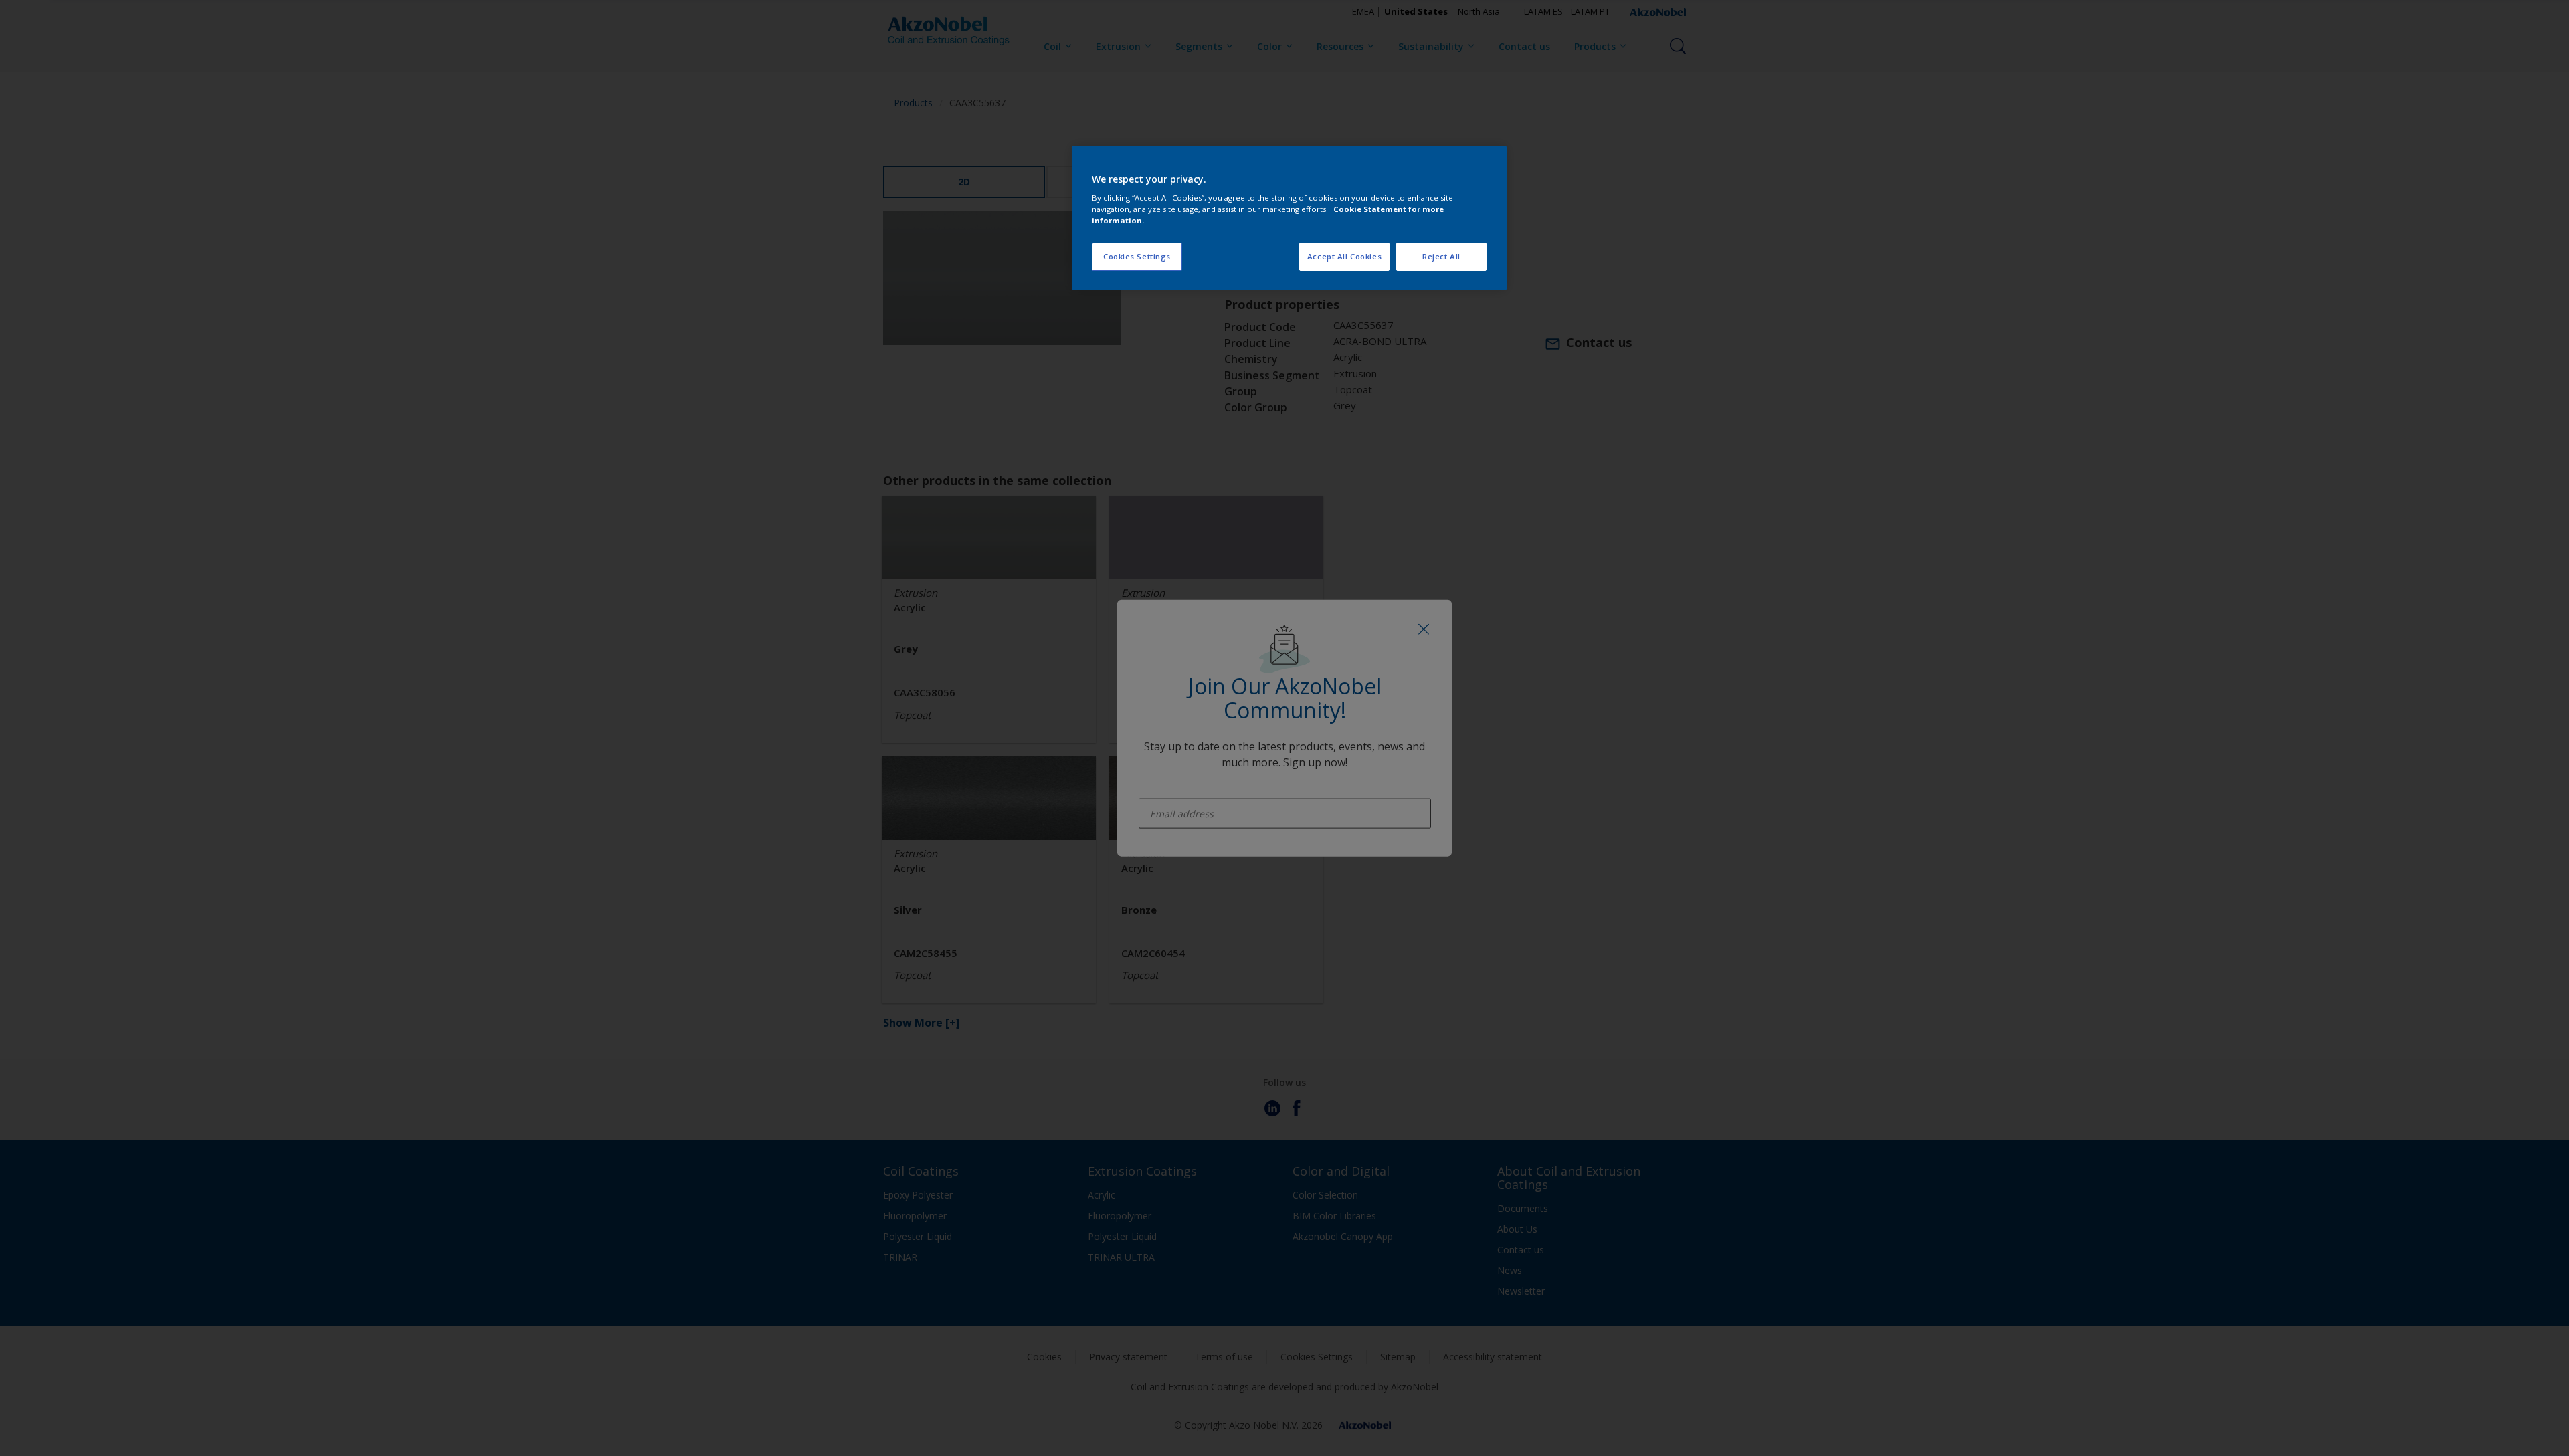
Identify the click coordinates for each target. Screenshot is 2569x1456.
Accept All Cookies (1344, 256)
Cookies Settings (1137, 256)
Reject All (1441, 256)
